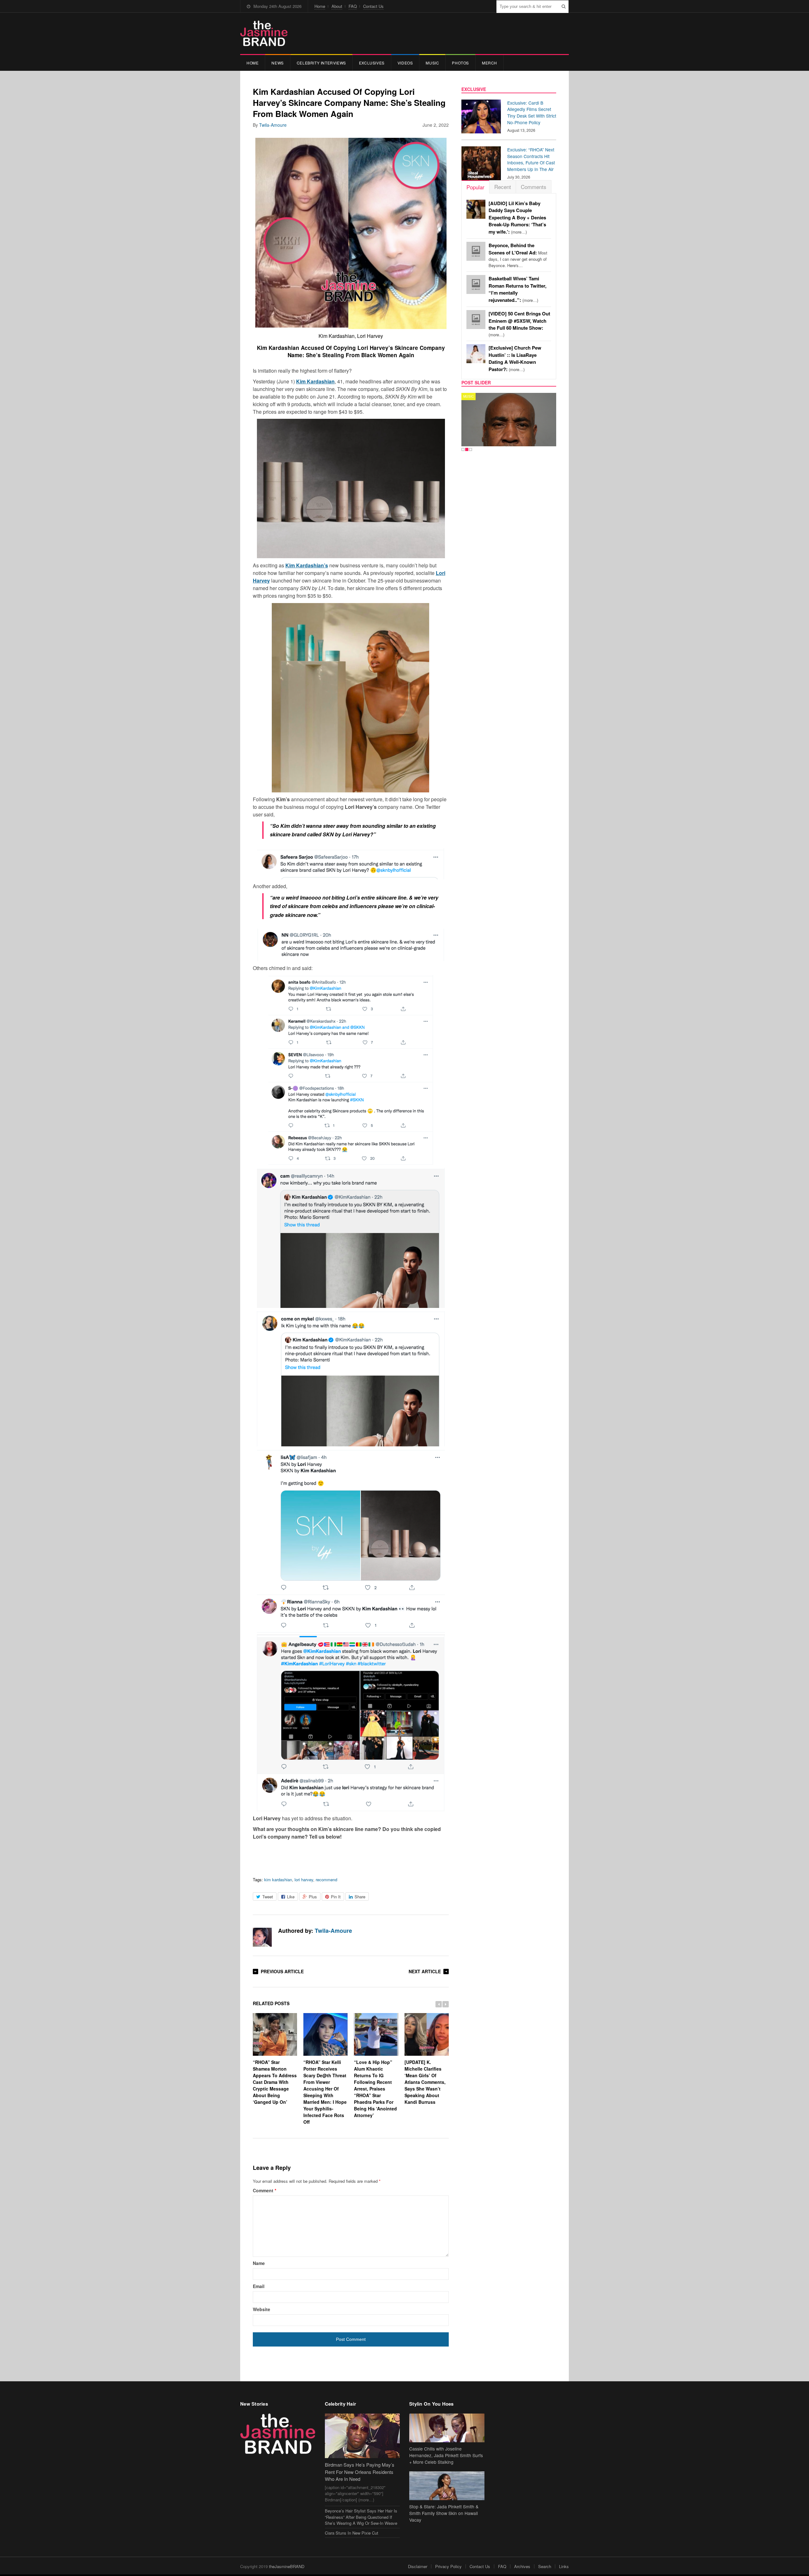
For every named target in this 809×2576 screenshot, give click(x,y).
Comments (534, 187)
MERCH (490, 63)
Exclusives (372, 63)
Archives (522, 2566)
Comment (265, 2190)
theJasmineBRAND (287, 2566)
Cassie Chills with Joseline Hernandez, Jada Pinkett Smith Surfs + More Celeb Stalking (446, 2455)
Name (259, 2263)
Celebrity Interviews (321, 63)
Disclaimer (418, 2566)
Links (564, 2566)
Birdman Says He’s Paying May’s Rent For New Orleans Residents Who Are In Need (360, 2472)
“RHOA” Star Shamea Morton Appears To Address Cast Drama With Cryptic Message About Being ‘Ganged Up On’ (275, 2082)
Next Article (425, 1971)
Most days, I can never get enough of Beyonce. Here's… (518, 255)
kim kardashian (278, 1880)
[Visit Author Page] (262, 1937)
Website (262, 2309)
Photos (460, 63)
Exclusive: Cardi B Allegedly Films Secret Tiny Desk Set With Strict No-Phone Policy (532, 113)
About (337, 6)
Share (360, 1897)
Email (259, 2286)
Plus (313, 1897)
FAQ (353, 6)
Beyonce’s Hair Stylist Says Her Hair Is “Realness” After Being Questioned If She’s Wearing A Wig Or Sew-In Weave (361, 2517)
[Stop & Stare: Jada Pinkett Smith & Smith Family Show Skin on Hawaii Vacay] (447, 2486)
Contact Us (373, 6)
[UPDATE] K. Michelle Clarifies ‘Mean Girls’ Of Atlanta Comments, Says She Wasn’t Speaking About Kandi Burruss (425, 2082)
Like (291, 1897)
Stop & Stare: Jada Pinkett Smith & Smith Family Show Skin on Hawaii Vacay (444, 2513)
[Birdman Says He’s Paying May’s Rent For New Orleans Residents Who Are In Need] (362, 2436)
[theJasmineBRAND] (264, 33)
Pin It (336, 1897)
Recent (503, 187)
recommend (326, 1880)
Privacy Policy (448, 2566)
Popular (475, 187)
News (277, 63)
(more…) (517, 218)
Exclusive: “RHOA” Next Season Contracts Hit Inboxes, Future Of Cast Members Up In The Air (531, 159)
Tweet (268, 1897)
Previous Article (282, 1971)
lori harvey (304, 1880)
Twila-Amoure (273, 125)
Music (432, 63)
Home (320, 6)
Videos (405, 63)
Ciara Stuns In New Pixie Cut (352, 2533)
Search (545, 2566)
